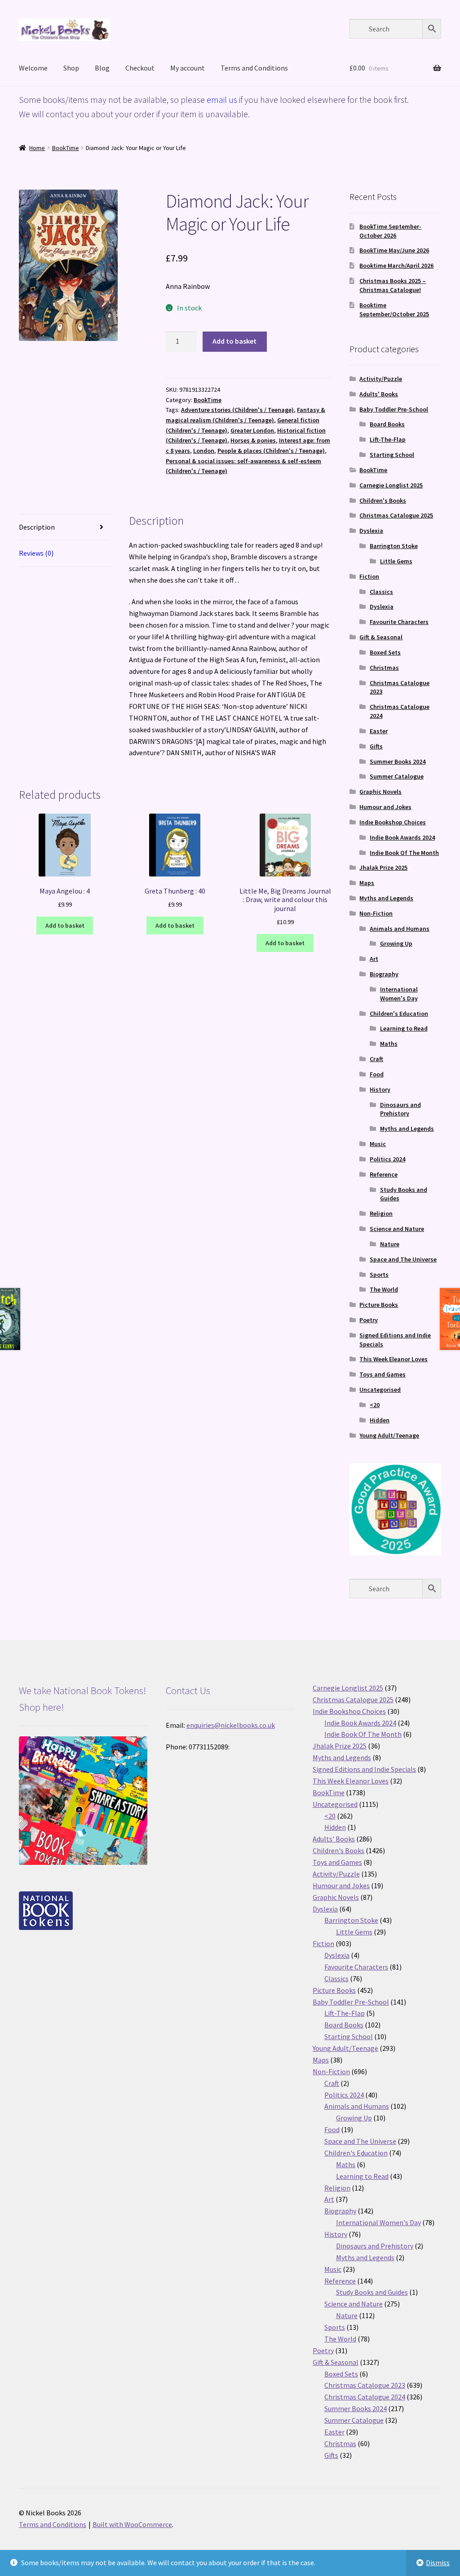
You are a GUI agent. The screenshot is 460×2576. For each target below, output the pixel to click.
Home (37, 148)
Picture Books (379, 1305)
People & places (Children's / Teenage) (271, 451)
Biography (384, 974)
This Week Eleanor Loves (394, 1359)
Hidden (380, 1420)
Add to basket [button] (65, 925)
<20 (375, 1405)
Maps (367, 883)
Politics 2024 (387, 1159)
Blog (102, 68)
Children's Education (399, 1014)
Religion (381, 1213)
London (204, 451)
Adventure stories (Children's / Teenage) (237, 410)
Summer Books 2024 (398, 761)
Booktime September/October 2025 (394, 310)
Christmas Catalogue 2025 (396, 515)
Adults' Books (379, 394)
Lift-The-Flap (388, 439)
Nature (390, 1244)
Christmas (384, 668)
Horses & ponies (253, 440)
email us (222, 100)
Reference (384, 1174)
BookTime (66, 148)
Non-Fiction (376, 913)
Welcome (33, 68)
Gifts (376, 746)
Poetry (369, 1320)
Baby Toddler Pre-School (394, 409)
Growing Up (396, 943)
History (380, 1089)
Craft (376, 1059)
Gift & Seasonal (381, 637)
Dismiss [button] (438, 2563)
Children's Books (383, 500)
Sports (379, 1275)
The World (384, 1289)
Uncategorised (380, 1390)
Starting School (392, 455)
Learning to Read (404, 1028)
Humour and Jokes (385, 807)
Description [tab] (37, 527)
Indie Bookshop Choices (393, 822)
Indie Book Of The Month (404, 853)
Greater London (252, 430)
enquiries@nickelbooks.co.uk (231, 1725)
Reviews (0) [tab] (36, 553)
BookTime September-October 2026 (390, 231)
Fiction (369, 576)
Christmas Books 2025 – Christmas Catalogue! (393, 285)
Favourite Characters (399, 622)
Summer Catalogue (397, 776)
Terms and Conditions (254, 68)
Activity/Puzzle (381, 379)
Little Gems (396, 561)
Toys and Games (383, 1374)
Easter (379, 731)
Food (377, 1074)
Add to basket (234, 341)
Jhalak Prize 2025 (383, 868)
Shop (71, 68)
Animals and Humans (400, 929)
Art (374, 959)
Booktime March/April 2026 (396, 266)
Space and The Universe (403, 1259)
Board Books (387, 424)
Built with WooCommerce (132, 2524)
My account (188, 68)
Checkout (140, 68)
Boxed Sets (385, 652)
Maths (389, 1044)
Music (378, 1144)
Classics (381, 592)
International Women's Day (399, 994)
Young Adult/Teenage (389, 1435)
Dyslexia (371, 531)
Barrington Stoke (394, 546)
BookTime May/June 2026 (394, 250)
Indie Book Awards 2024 (402, 837)
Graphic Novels (380, 792)
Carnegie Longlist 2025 (391, 485)
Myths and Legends (386, 898)
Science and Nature (397, 1229)
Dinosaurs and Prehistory (400, 1109)
